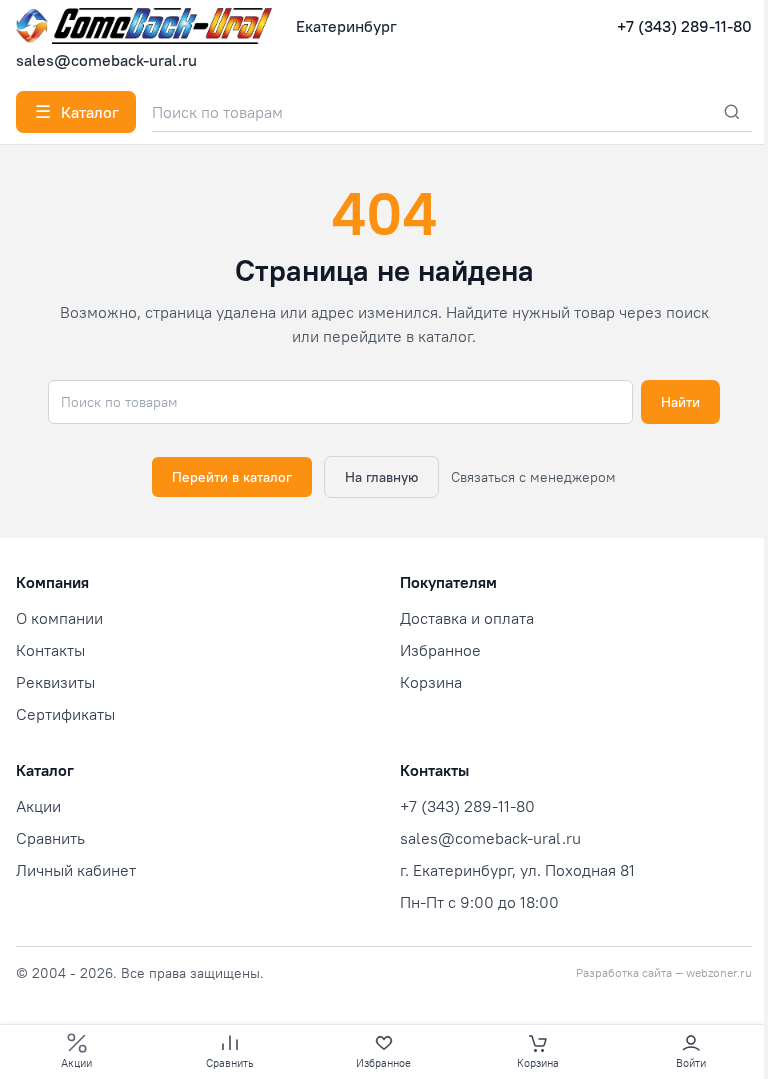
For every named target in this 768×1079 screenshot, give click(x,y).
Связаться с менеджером (533, 477)
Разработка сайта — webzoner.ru (664, 972)
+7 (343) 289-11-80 (684, 26)
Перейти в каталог (232, 477)
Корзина (431, 682)
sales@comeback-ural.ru (106, 60)
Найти (680, 402)
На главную (381, 477)
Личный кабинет (76, 870)
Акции (38, 806)
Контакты (50, 650)
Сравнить (50, 838)
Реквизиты (55, 682)
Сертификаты (65, 714)
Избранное (440, 650)
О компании (59, 618)
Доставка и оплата (467, 618)
